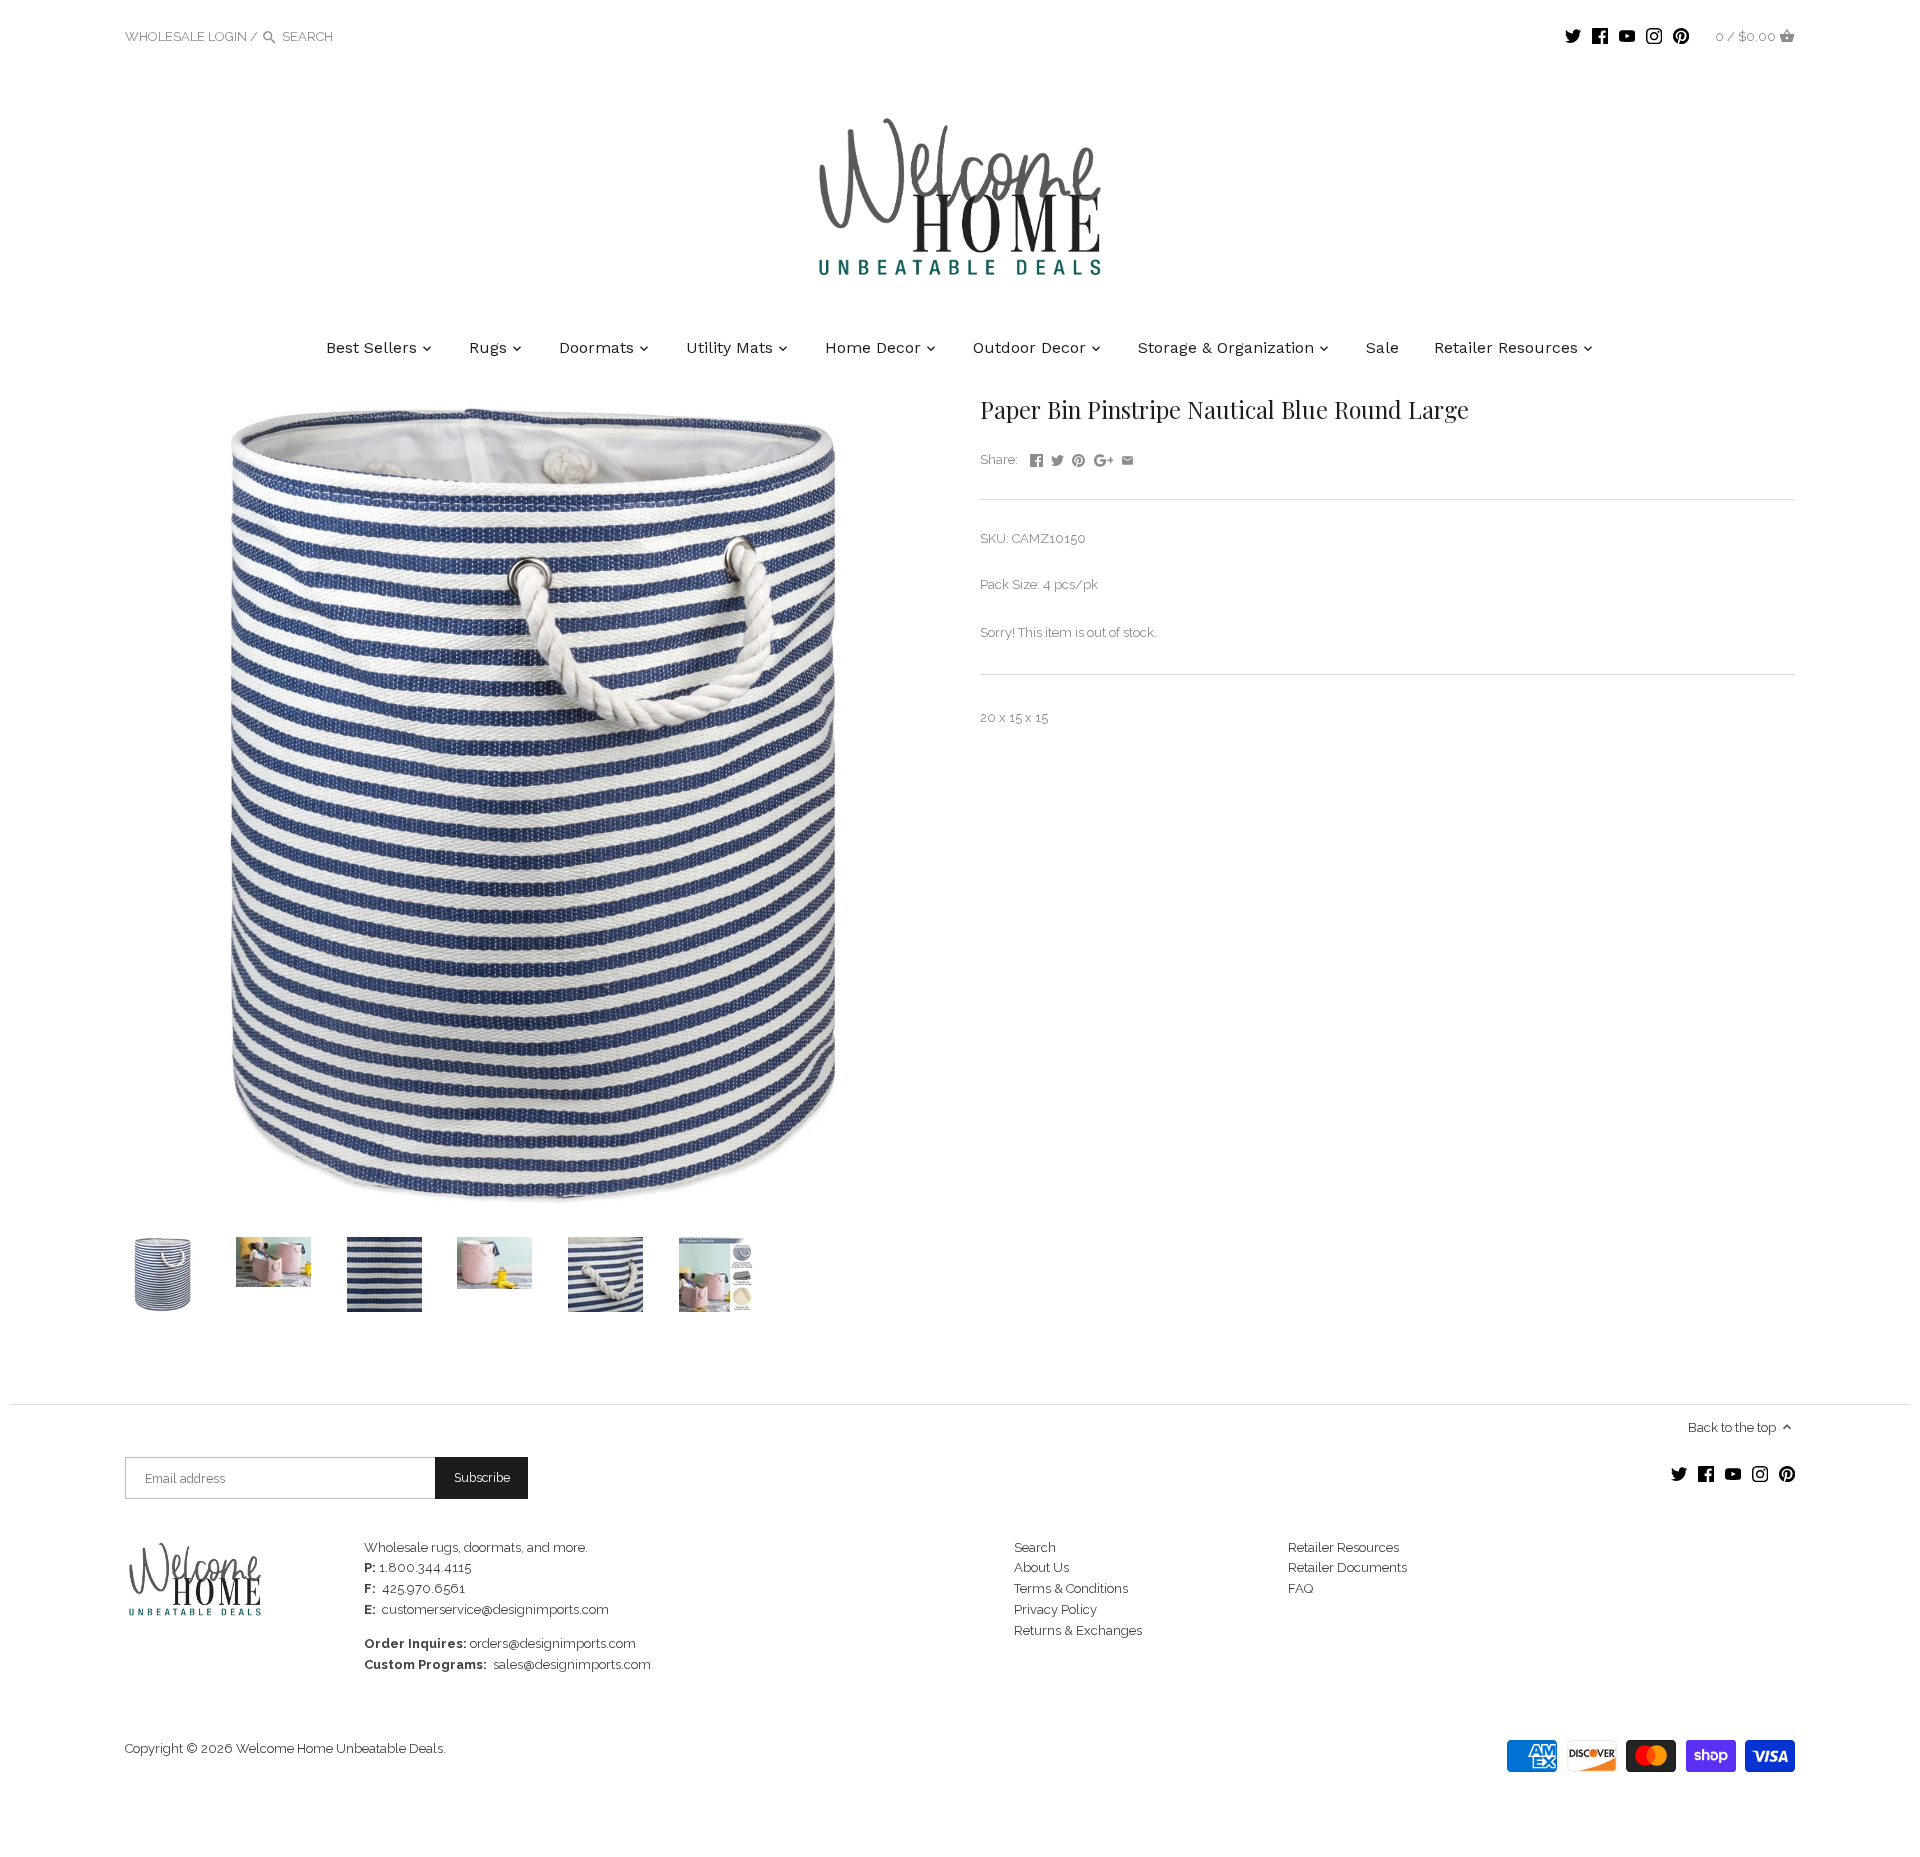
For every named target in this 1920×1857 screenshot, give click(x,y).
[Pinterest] (1681, 36)
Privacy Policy (1055, 1609)
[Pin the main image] (1078, 457)
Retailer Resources (1343, 1547)
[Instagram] (1654, 36)
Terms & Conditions (1071, 1588)
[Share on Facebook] (1036, 457)
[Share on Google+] (1104, 457)
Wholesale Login (186, 36)
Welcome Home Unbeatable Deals (339, 1748)
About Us (1041, 1567)
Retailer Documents (1347, 1567)
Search (1035, 1547)
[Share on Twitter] (1057, 457)
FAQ (1300, 1588)
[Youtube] (1627, 36)
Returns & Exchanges (1078, 1630)
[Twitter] (1573, 36)
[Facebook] (1600, 36)
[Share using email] (1127, 457)
